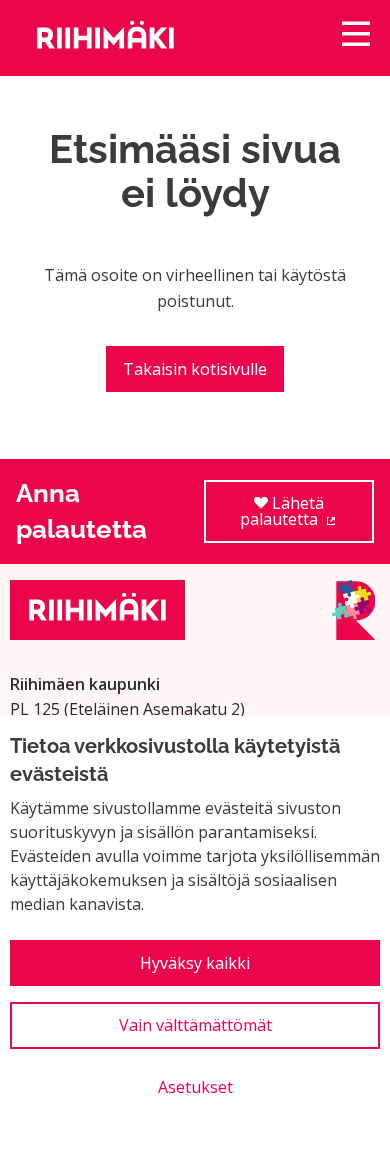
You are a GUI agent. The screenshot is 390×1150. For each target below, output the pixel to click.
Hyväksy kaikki (195, 963)
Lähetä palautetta (307, 517)
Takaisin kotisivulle (195, 369)
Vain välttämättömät (195, 1025)
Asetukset (195, 1087)
